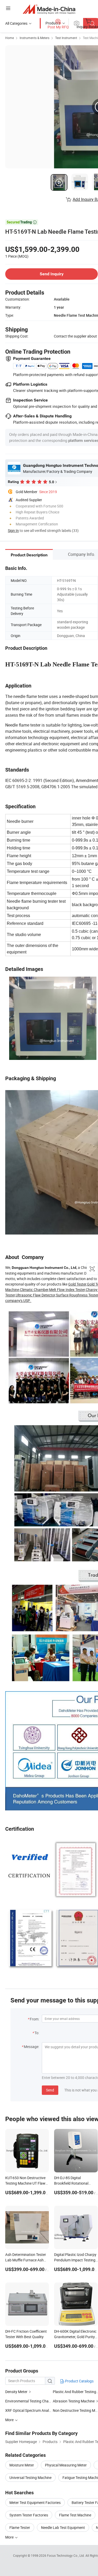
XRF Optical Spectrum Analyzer (30, 2410)
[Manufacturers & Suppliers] (49, 9)
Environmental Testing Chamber (31, 2401)
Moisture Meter (22, 2465)
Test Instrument (66, 38)
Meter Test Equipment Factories (35, 2502)
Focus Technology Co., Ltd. (66, 2555)
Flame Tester (20, 2527)
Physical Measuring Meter (66, 2465)
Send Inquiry (52, 274)
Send (50, 2090)
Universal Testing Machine (30, 2478)
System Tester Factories (29, 2515)
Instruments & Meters (34, 38)
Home (10, 38)
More (10, 2537)
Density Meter (16, 2392)
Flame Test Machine (75, 2515)
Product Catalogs (79, 2381)
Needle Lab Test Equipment (63, 2527)
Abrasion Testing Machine (74, 2401)
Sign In (13, 530)
